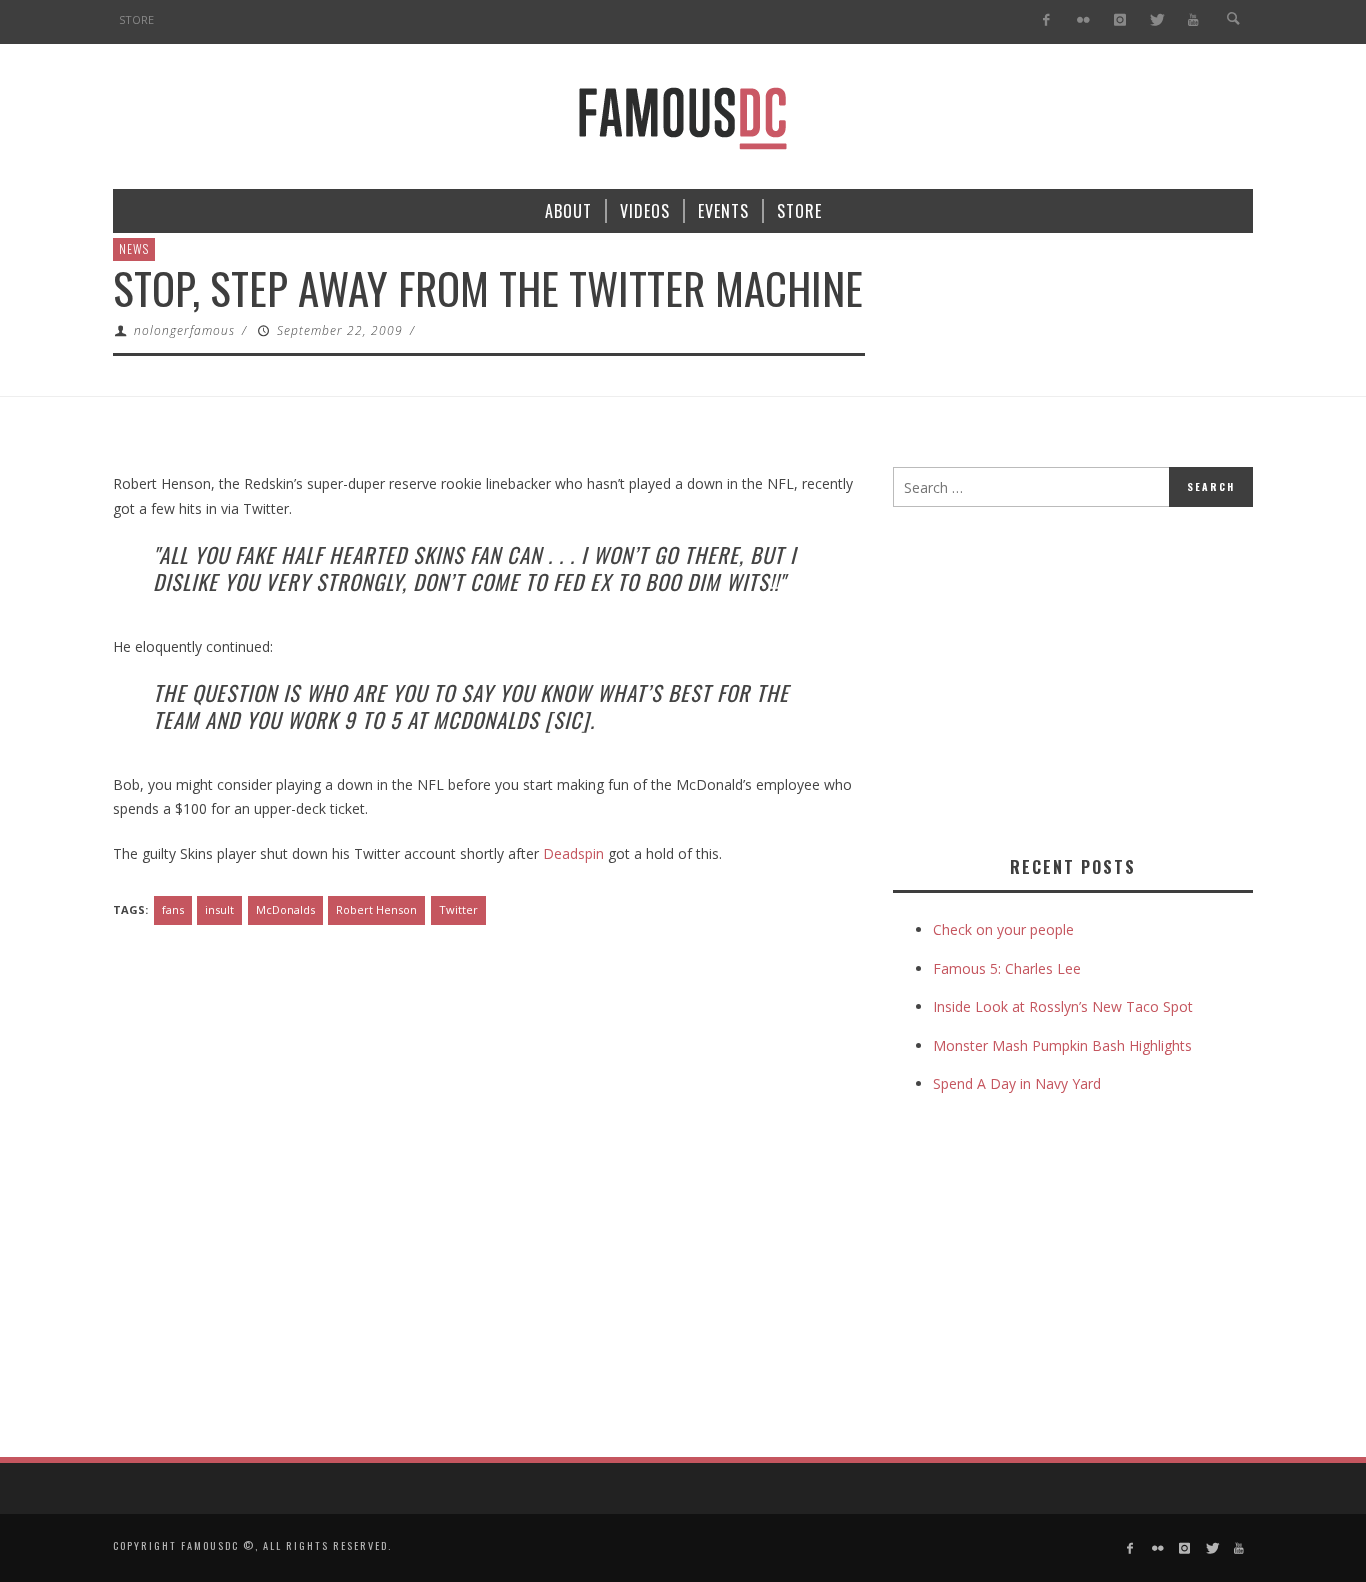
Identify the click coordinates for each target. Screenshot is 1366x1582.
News (134, 248)
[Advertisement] (1061, 677)
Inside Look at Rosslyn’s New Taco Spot (1063, 1006)
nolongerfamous (184, 330)
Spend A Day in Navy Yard (1017, 1083)
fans (173, 909)
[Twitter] (1156, 20)
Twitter (458, 909)
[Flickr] (1083, 20)
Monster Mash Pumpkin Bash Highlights (1062, 1045)
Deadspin (573, 853)
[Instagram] (1119, 20)
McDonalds (285, 909)
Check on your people (1005, 929)
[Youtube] (1193, 20)
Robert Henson (376, 909)
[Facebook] (1046, 20)
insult (219, 909)
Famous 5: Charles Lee (1007, 968)
